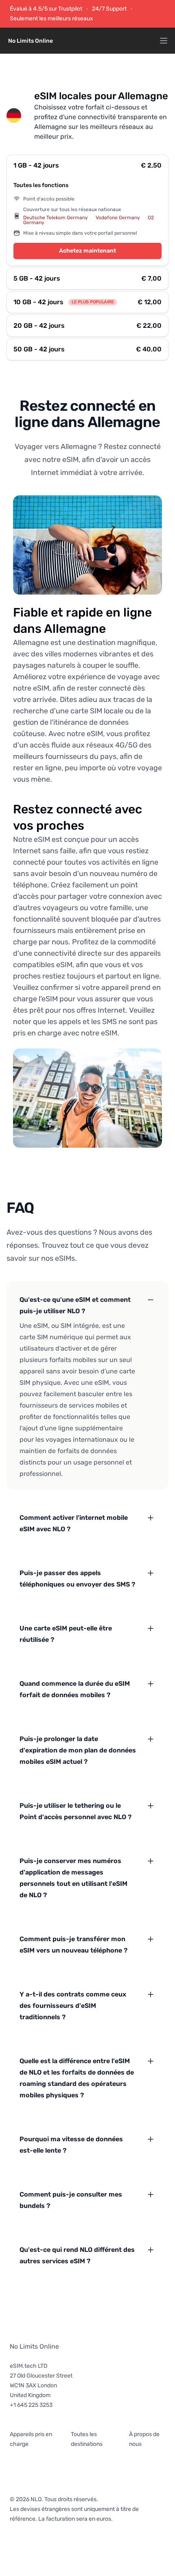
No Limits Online (34, 2346)
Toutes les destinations (87, 2439)
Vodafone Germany (118, 218)
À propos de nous (144, 2439)
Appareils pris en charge (31, 2439)
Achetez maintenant (87, 251)
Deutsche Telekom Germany (56, 218)
